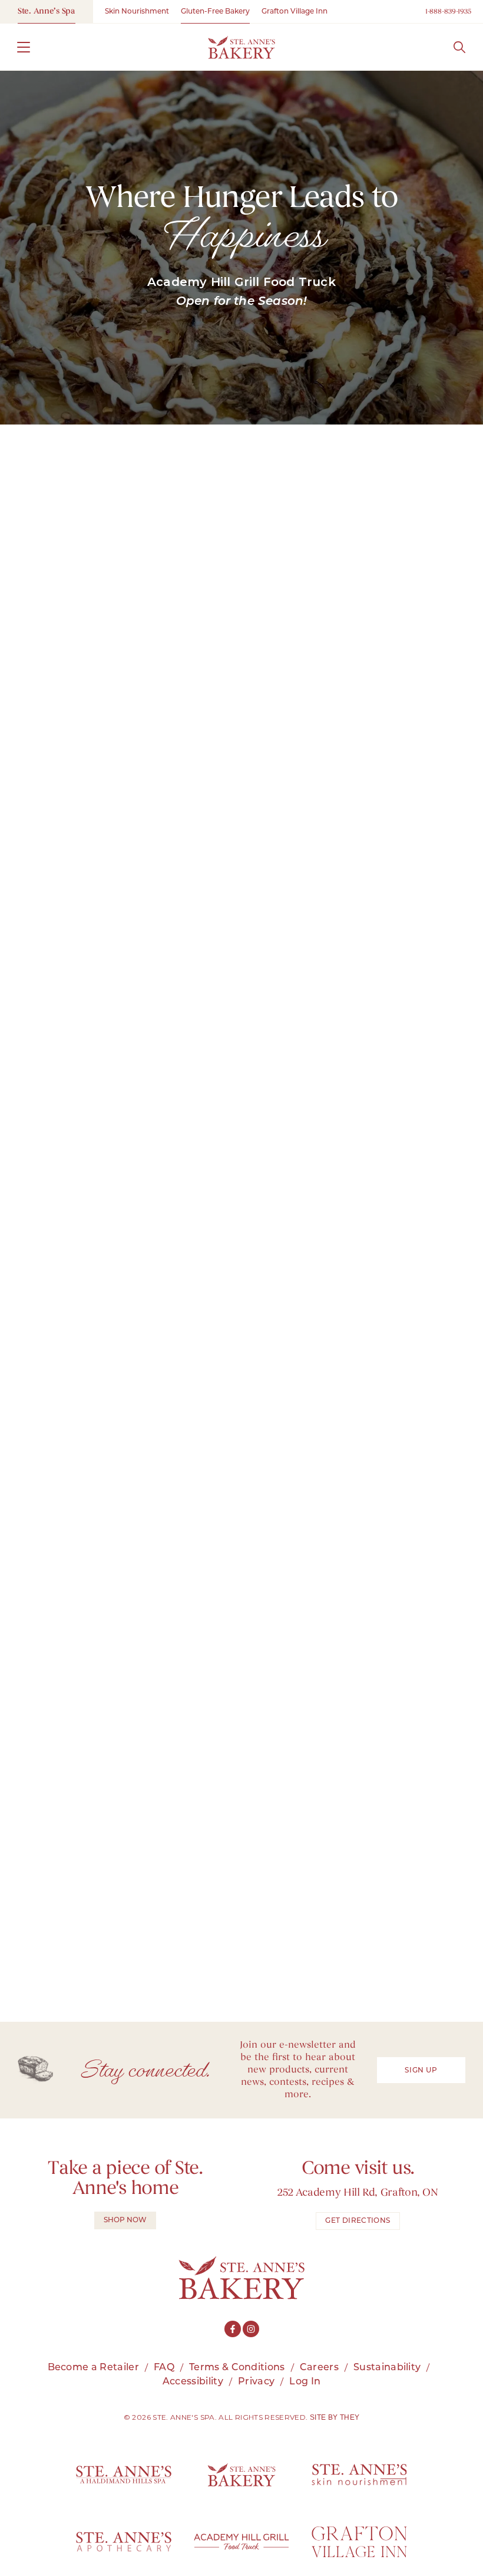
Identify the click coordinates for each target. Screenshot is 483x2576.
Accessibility (193, 2382)
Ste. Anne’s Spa (47, 11)
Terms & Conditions (237, 2368)
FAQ (164, 2368)
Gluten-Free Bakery (215, 12)
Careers (319, 2368)
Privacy (256, 2382)
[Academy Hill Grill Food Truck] (241, 2542)
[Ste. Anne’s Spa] (241, 47)
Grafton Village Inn (295, 12)
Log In (305, 2382)
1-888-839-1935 (448, 12)
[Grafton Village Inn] (359, 2542)
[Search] (459, 47)
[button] (24, 47)
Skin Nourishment (137, 12)
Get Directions (358, 2221)
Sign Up (421, 2071)
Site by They (335, 2417)
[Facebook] (233, 2329)
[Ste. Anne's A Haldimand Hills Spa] (124, 2475)
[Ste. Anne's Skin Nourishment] (359, 2475)
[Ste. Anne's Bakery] (241, 2475)
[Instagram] (251, 2329)
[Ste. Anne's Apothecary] (124, 2542)
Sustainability (387, 2368)
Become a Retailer (93, 2368)
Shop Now (125, 2220)
